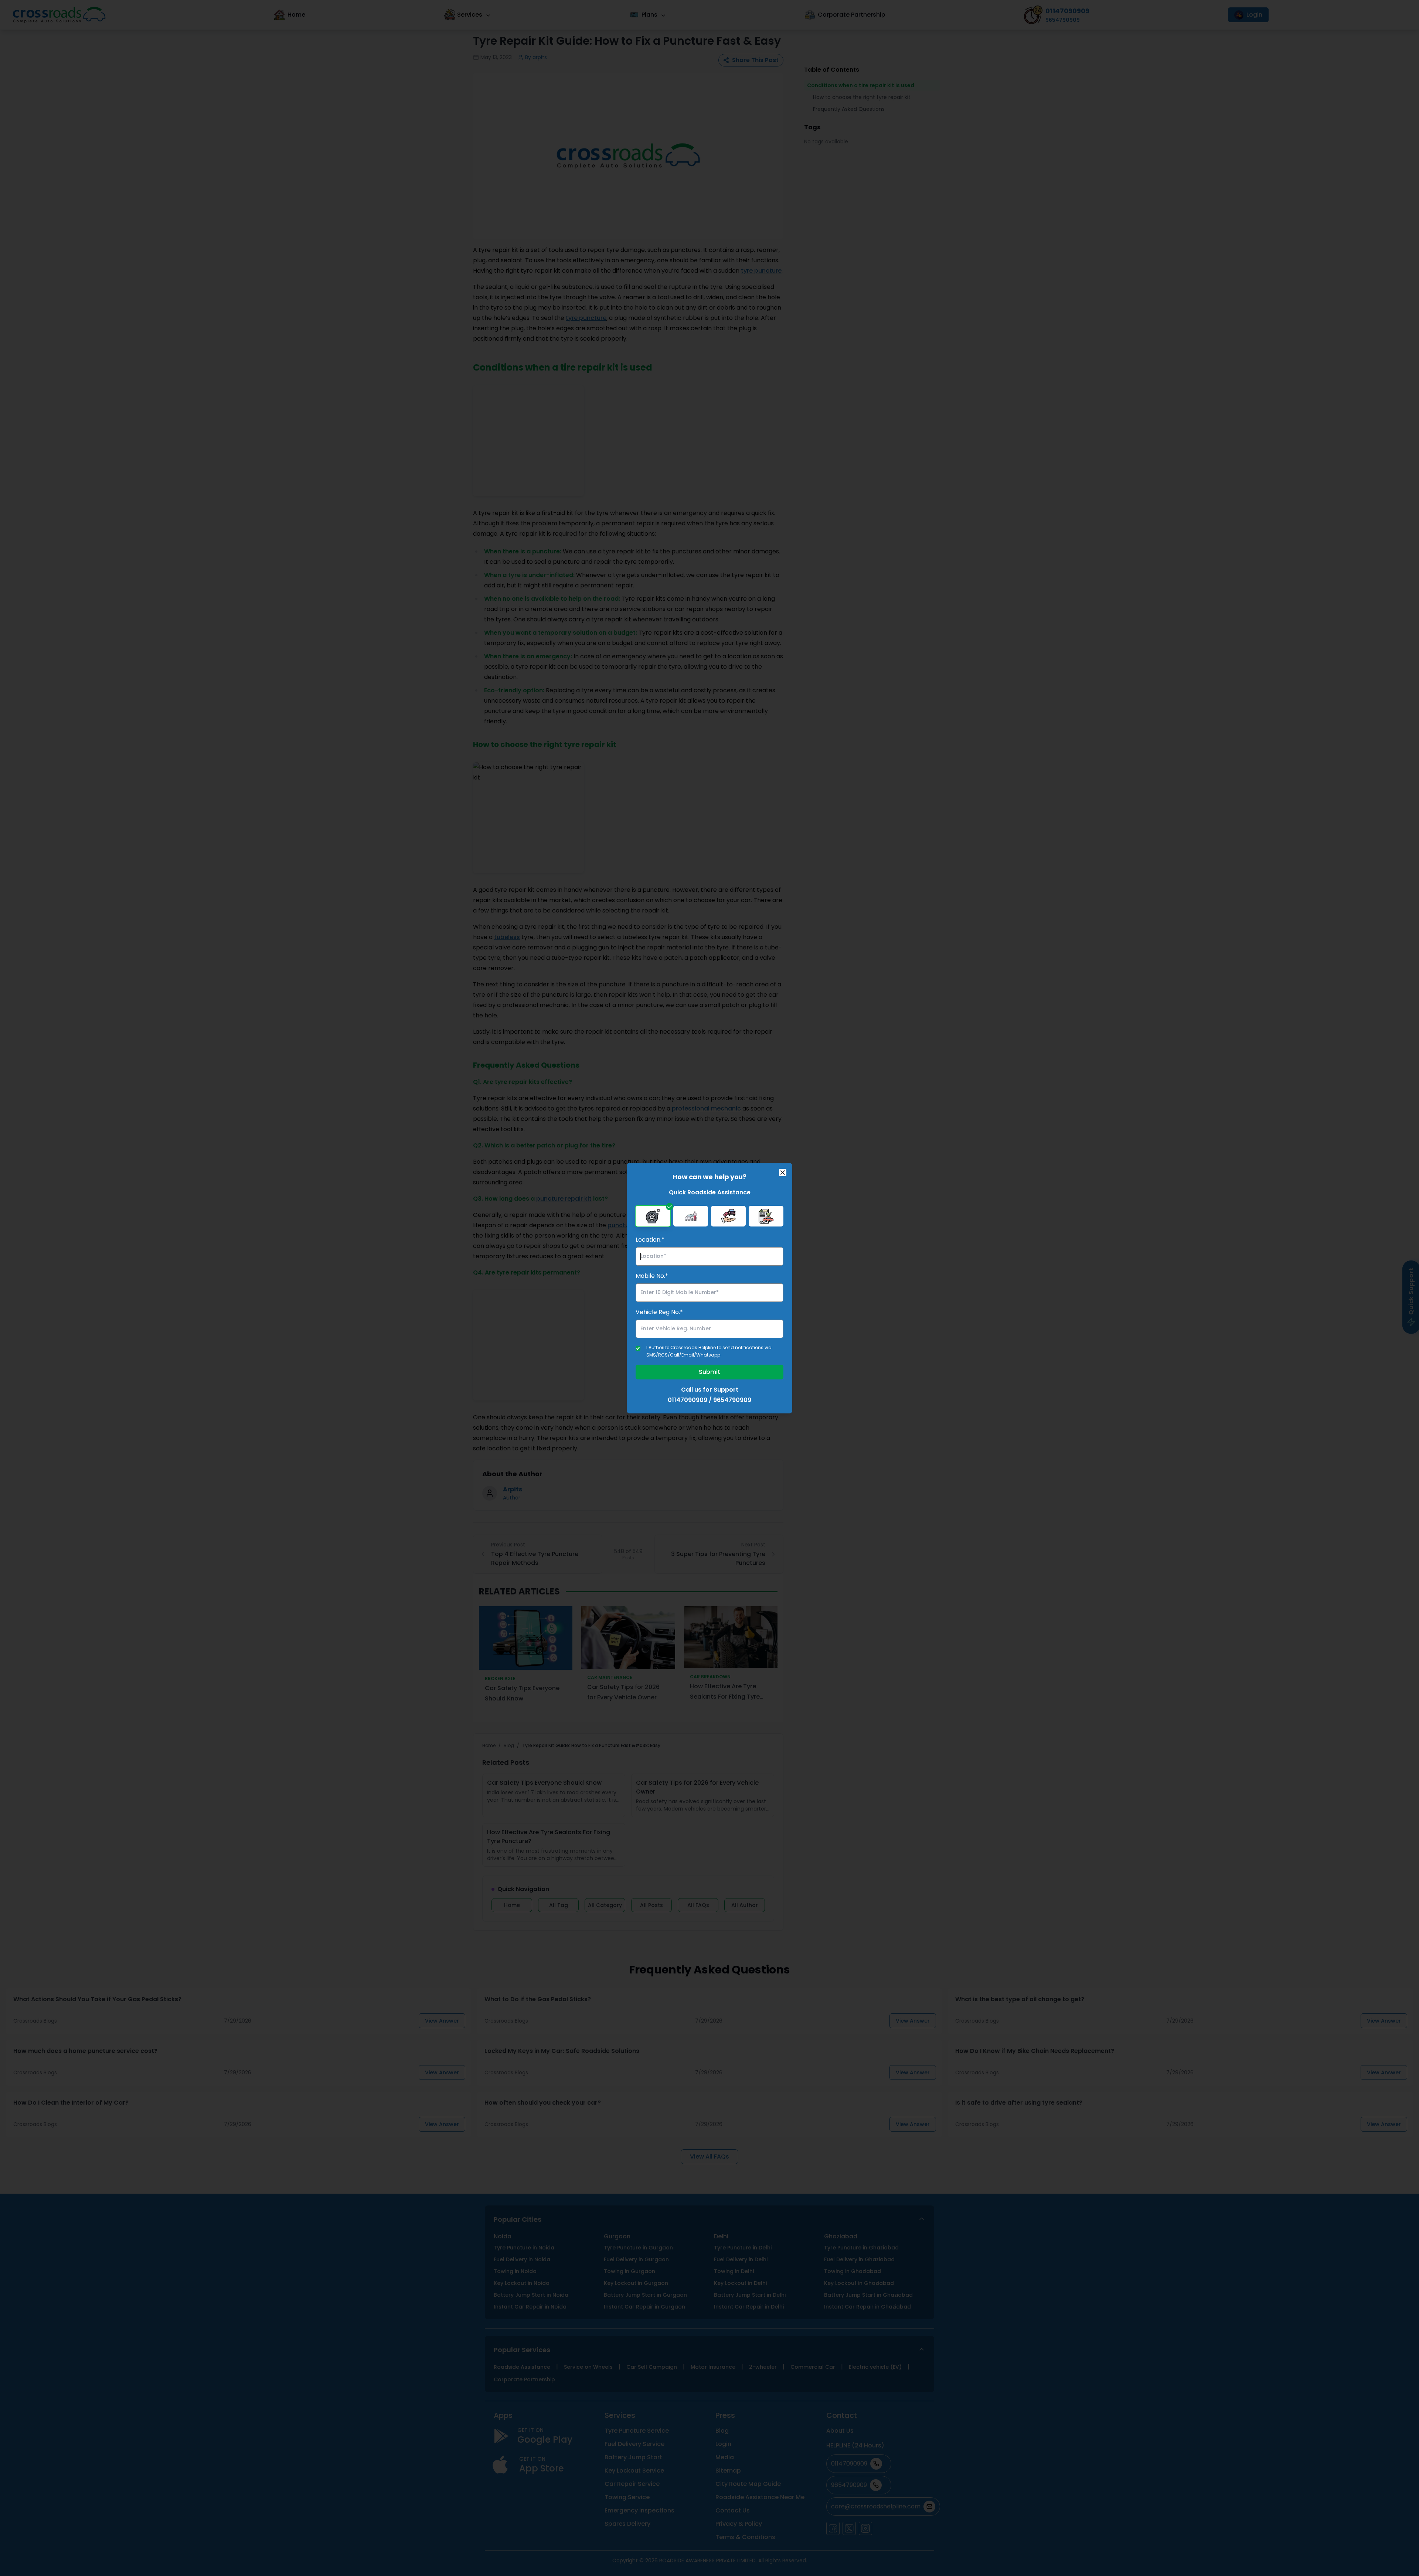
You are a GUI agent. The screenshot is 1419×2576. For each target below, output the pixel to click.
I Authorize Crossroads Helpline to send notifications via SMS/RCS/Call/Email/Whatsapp (709, 1351)
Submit (709, 1372)
